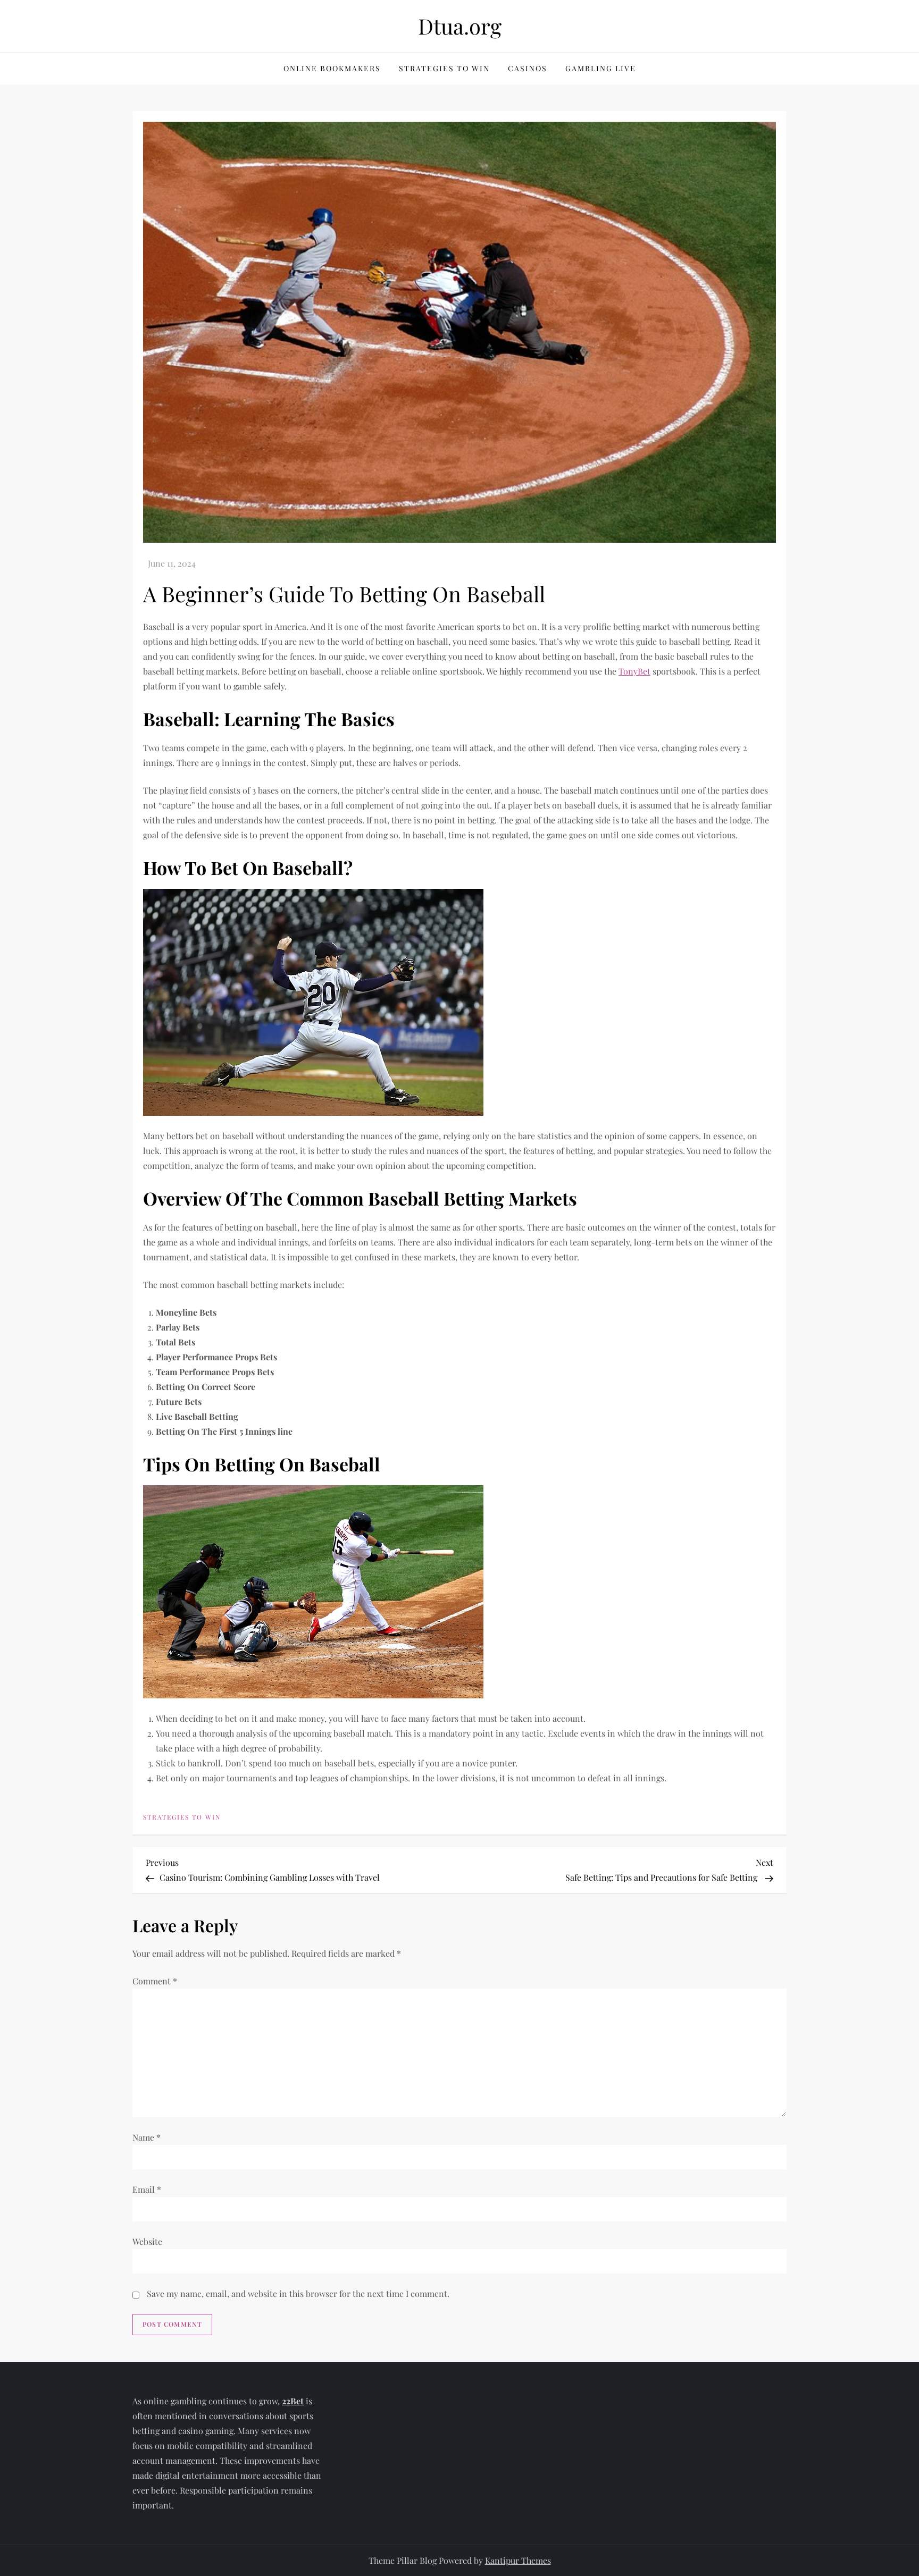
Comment (155, 1981)
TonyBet (634, 671)
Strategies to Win (444, 68)
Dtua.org (460, 26)
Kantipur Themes (518, 2560)
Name (147, 2137)
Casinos (528, 68)
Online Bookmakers (332, 68)
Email (147, 2189)
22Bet (293, 2401)
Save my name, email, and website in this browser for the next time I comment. (298, 2293)
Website (147, 2241)
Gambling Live (601, 68)
